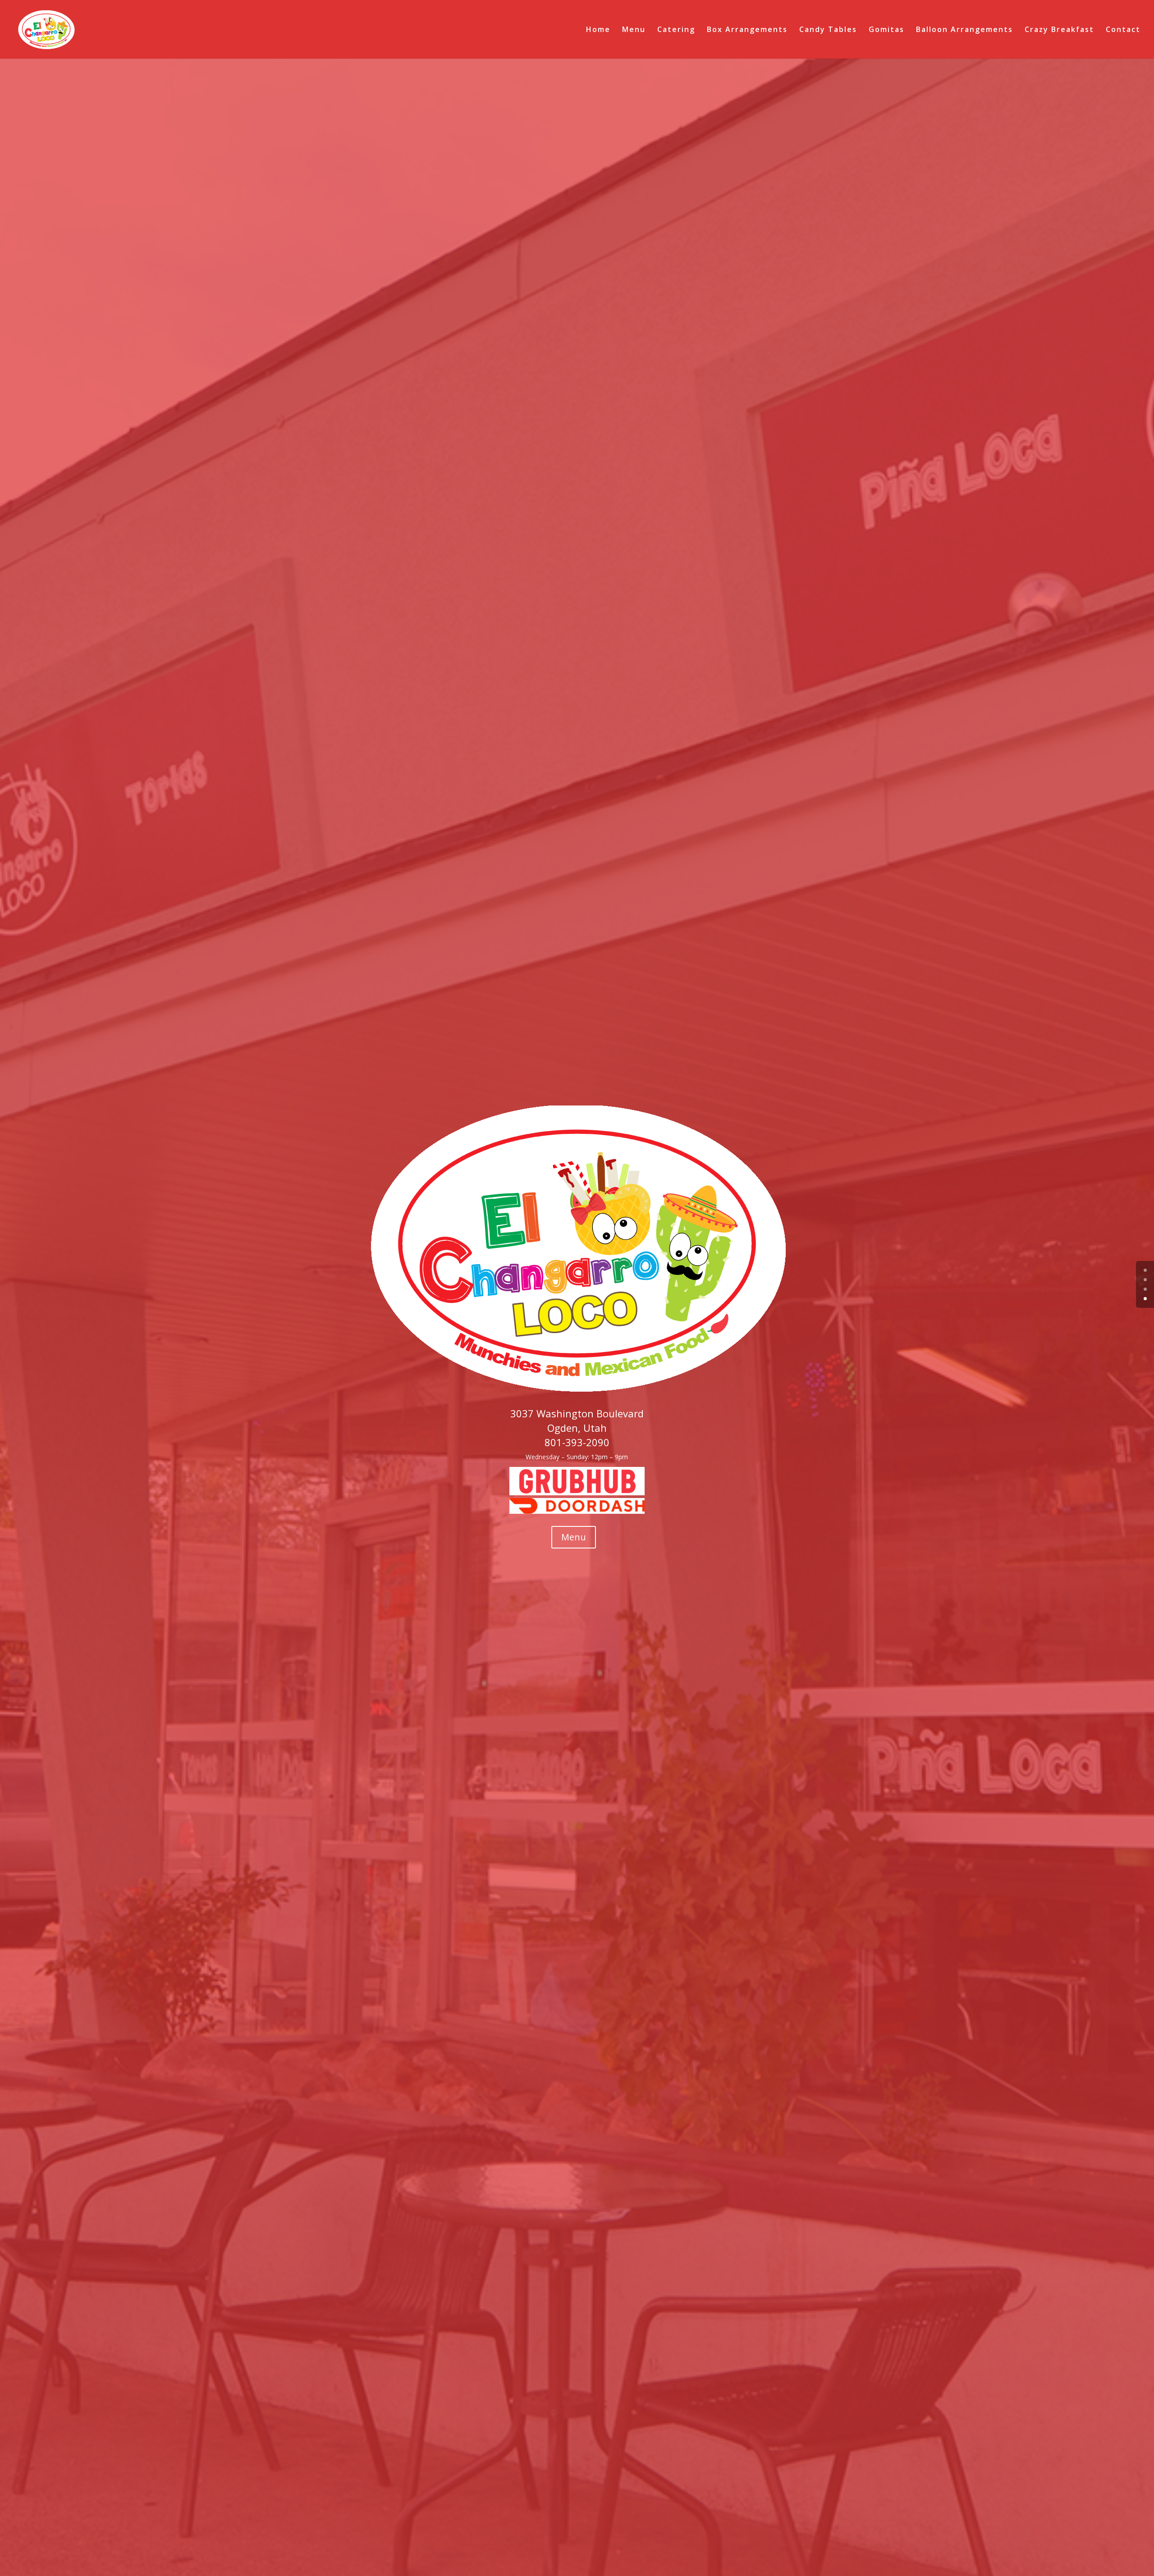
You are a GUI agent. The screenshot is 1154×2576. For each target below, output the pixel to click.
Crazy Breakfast (1059, 30)
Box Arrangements (747, 30)
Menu (634, 30)
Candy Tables (828, 30)
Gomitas (886, 30)
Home (598, 30)
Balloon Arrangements (964, 30)
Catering (676, 30)
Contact (1123, 30)
